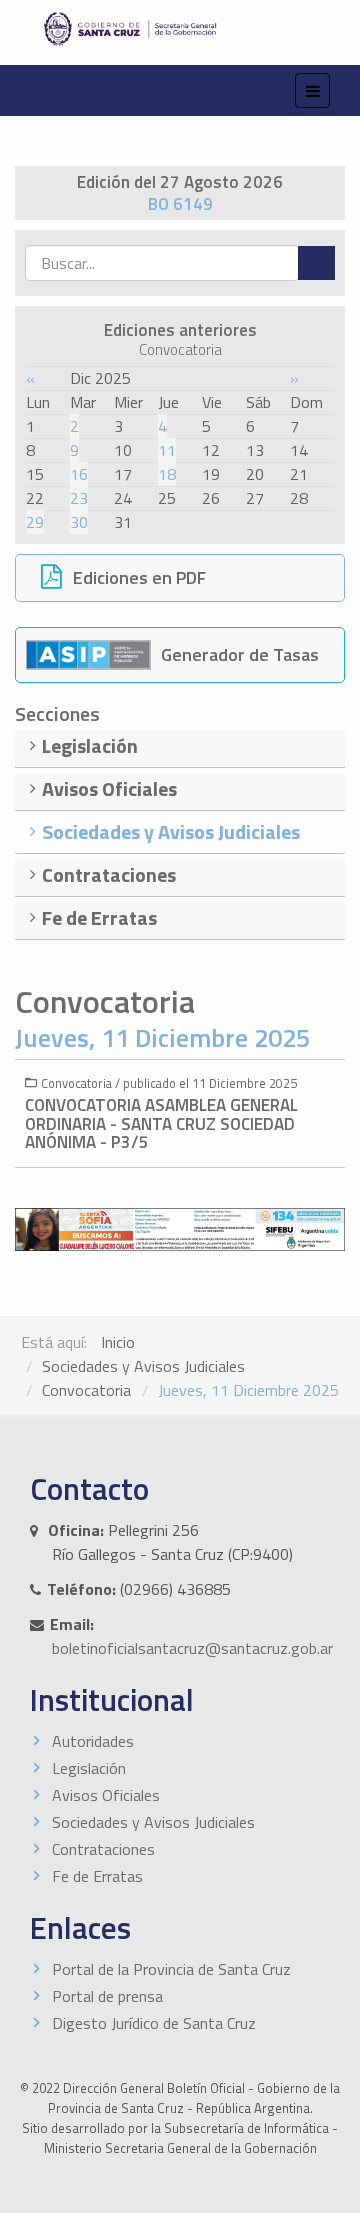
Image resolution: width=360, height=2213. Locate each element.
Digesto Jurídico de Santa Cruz (154, 2023)
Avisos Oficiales (106, 1795)
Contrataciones (103, 1849)
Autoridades (93, 1741)
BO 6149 (180, 204)
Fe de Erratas (97, 1876)
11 (167, 450)
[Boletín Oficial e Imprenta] (180, 29)
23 (79, 498)
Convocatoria (86, 1390)
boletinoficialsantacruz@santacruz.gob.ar (192, 1648)
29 (35, 522)
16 (79, 474)
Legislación (89, 1768)
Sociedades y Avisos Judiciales (143, 1366)
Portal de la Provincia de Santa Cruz (171, 1969)
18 (167, 474)
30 (79, 522)
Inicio (118, 1342)
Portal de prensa (107, 1996)
